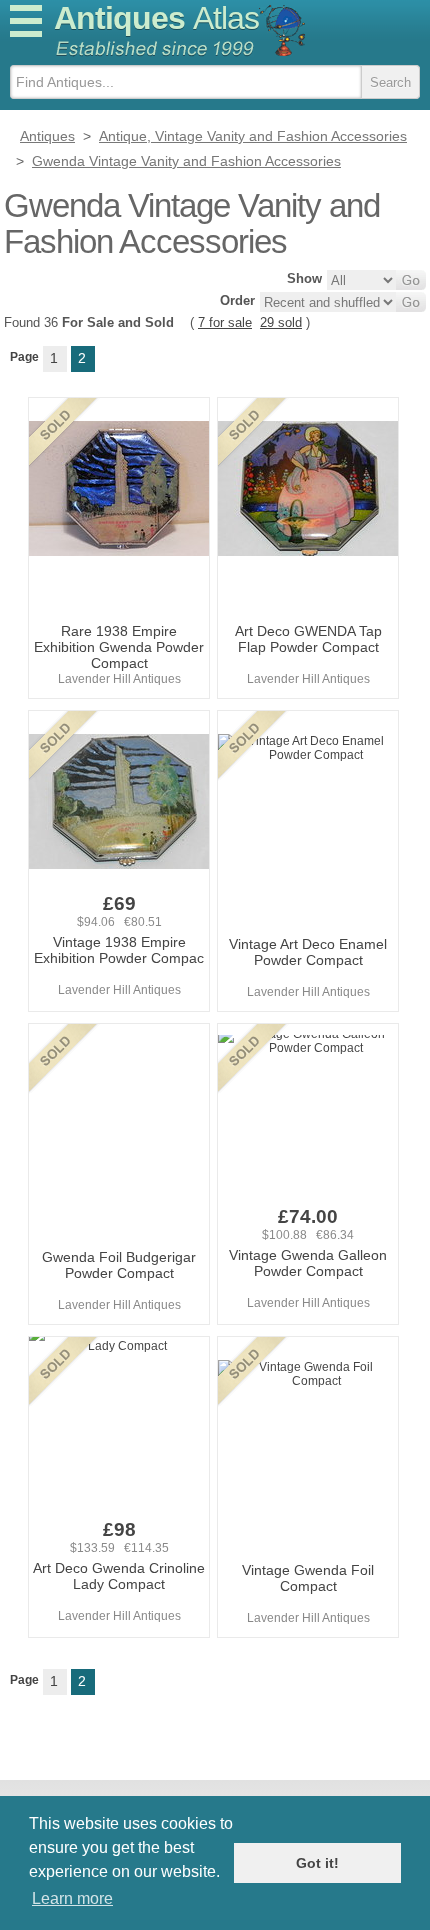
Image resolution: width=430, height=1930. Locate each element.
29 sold (281, 322)
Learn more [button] (72, 1898)
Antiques (156, 18)
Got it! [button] (317, 1863)
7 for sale (225, 322)
